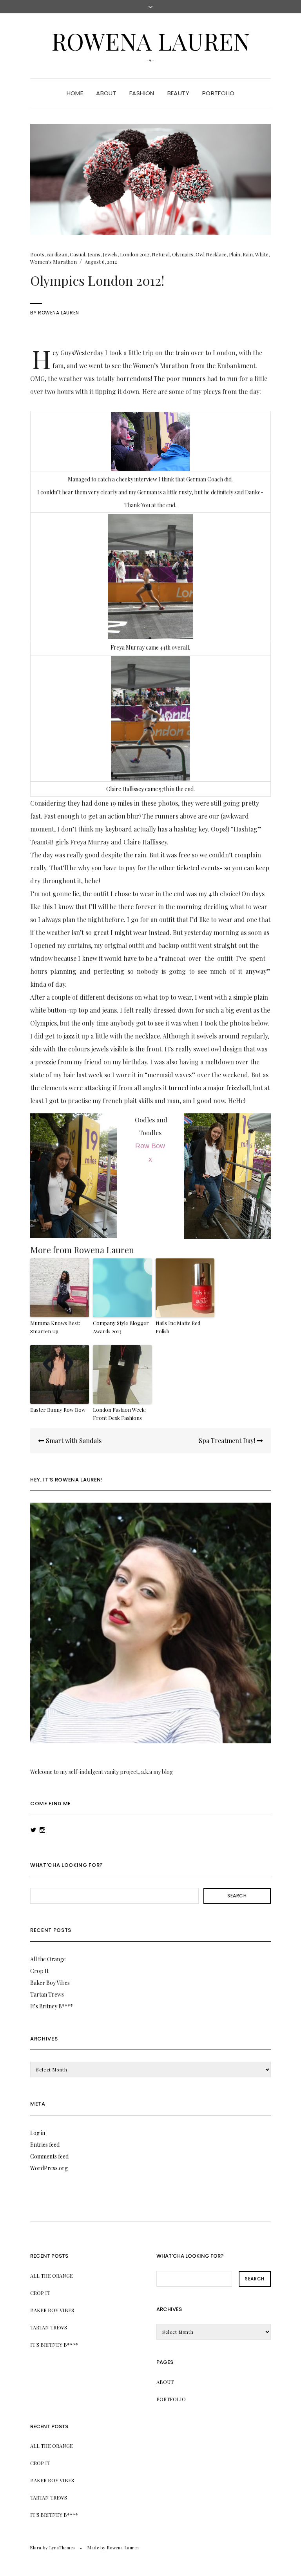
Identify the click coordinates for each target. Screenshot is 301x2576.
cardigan (57, 254)
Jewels (110, 254)
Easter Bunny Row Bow (58, 1410)
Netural (161, 254)
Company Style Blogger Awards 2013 (121, 1327)
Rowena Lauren (151, 41)
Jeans (94, 254)
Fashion (142, 93)
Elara (36, 2548)
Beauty (178, 93)
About (106, 93)
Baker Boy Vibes (50, 1983)
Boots (37, 254)
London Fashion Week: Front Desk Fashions (119, 1414)
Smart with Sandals (73, 1440)
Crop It (39, 1971)
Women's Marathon (53, 262)
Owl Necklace (211, 254)
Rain (248, 254)
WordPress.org (49, 2168)
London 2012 (135, 254)
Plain (235, 254)
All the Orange (48, 1959)
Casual (77, 254)
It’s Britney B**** (52, 2006)
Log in (38, 2133)
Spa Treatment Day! (228, 1440)
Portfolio (218, 93)
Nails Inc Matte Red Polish (178, 1327)
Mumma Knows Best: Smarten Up (55, 1327)
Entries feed (45, 2145)
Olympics (183, 254)
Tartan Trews (47, 1994)
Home (75, 93)
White (262, 254)
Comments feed (49, 2156)
